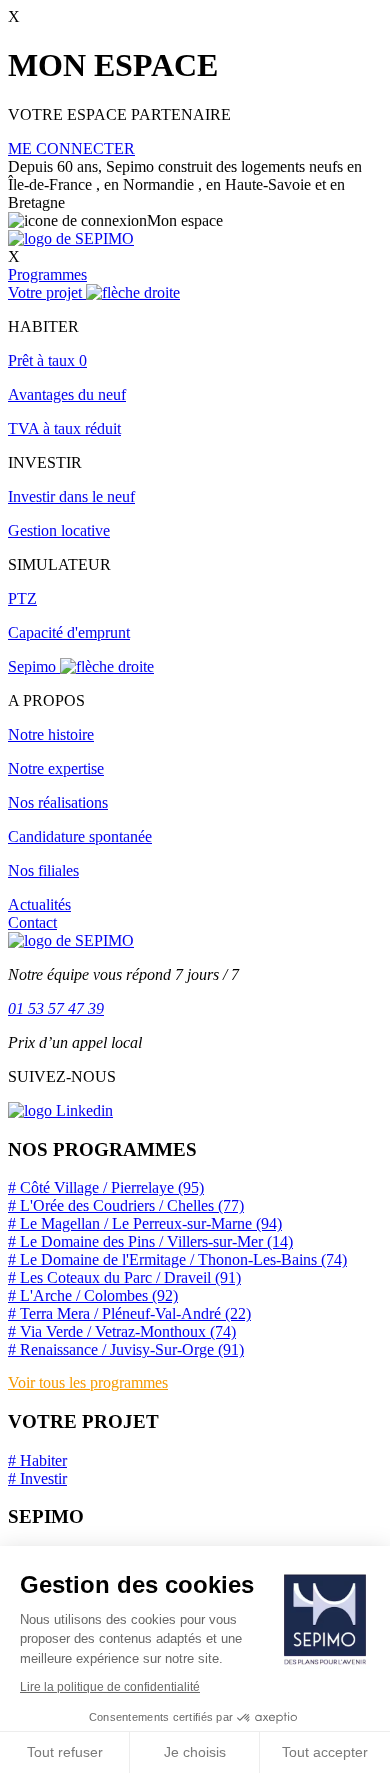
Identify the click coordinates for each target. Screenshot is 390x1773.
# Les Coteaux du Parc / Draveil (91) (124, 1277)
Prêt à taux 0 (47, 360)
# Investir (37, 1478)
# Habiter (37, 1460)
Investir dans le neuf (71, 496)
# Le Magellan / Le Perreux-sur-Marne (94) (145, 1223)
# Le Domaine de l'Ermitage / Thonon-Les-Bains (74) (177, 1259)
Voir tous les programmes (88, 1382)
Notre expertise (56, 768)
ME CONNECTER (71, 148)
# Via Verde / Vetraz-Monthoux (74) (122, 1331)
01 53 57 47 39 (56, 1008)
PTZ (22, 598)
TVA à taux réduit (64, 428)
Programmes (47, 274)
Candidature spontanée (80, 836)
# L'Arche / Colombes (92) (93, 1295)
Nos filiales (43, 870)
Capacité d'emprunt (69, 632)
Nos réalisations (58, 802)
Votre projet (47, 292)
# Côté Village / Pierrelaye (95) (106, 1187)
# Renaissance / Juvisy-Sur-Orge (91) (126, 1349)
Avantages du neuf (67, 394)
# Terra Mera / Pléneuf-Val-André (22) (129, 1313)
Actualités (39, 904)
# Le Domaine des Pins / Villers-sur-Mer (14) (150, 1241)
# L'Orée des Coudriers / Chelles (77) (126, 1205)
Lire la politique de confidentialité (110, 1687)
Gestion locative (59, 530)
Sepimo (34, 666)
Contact (32, 922)
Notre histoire (51, 734)
